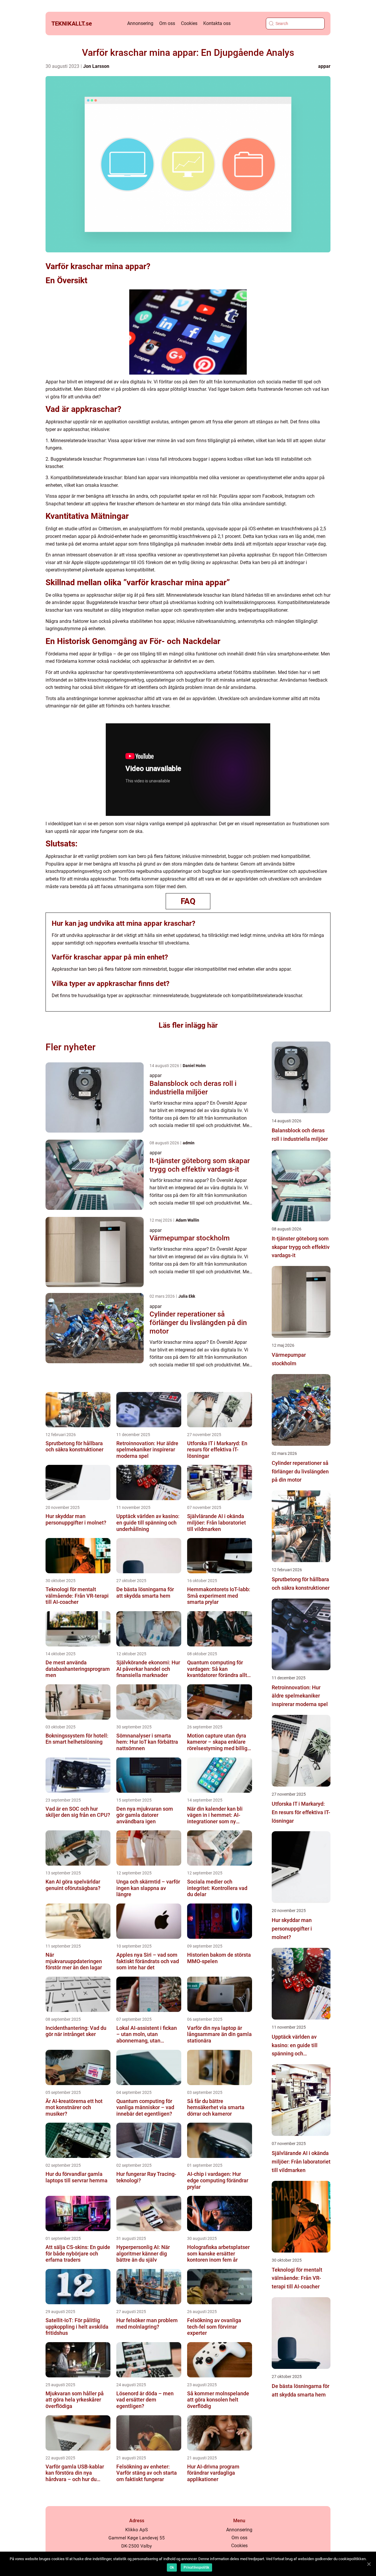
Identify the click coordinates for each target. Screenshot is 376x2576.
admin (189, 1143)
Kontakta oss (217, 23)
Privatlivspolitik (196, 2567)
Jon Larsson (96, 66)
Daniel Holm (194, 1066)
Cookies (189, 23)
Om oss (167, 23)
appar (324, 66)
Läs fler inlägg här (188, 1025)
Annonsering (140, 23)
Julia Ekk (187, 1296)
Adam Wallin (187, 1220)
